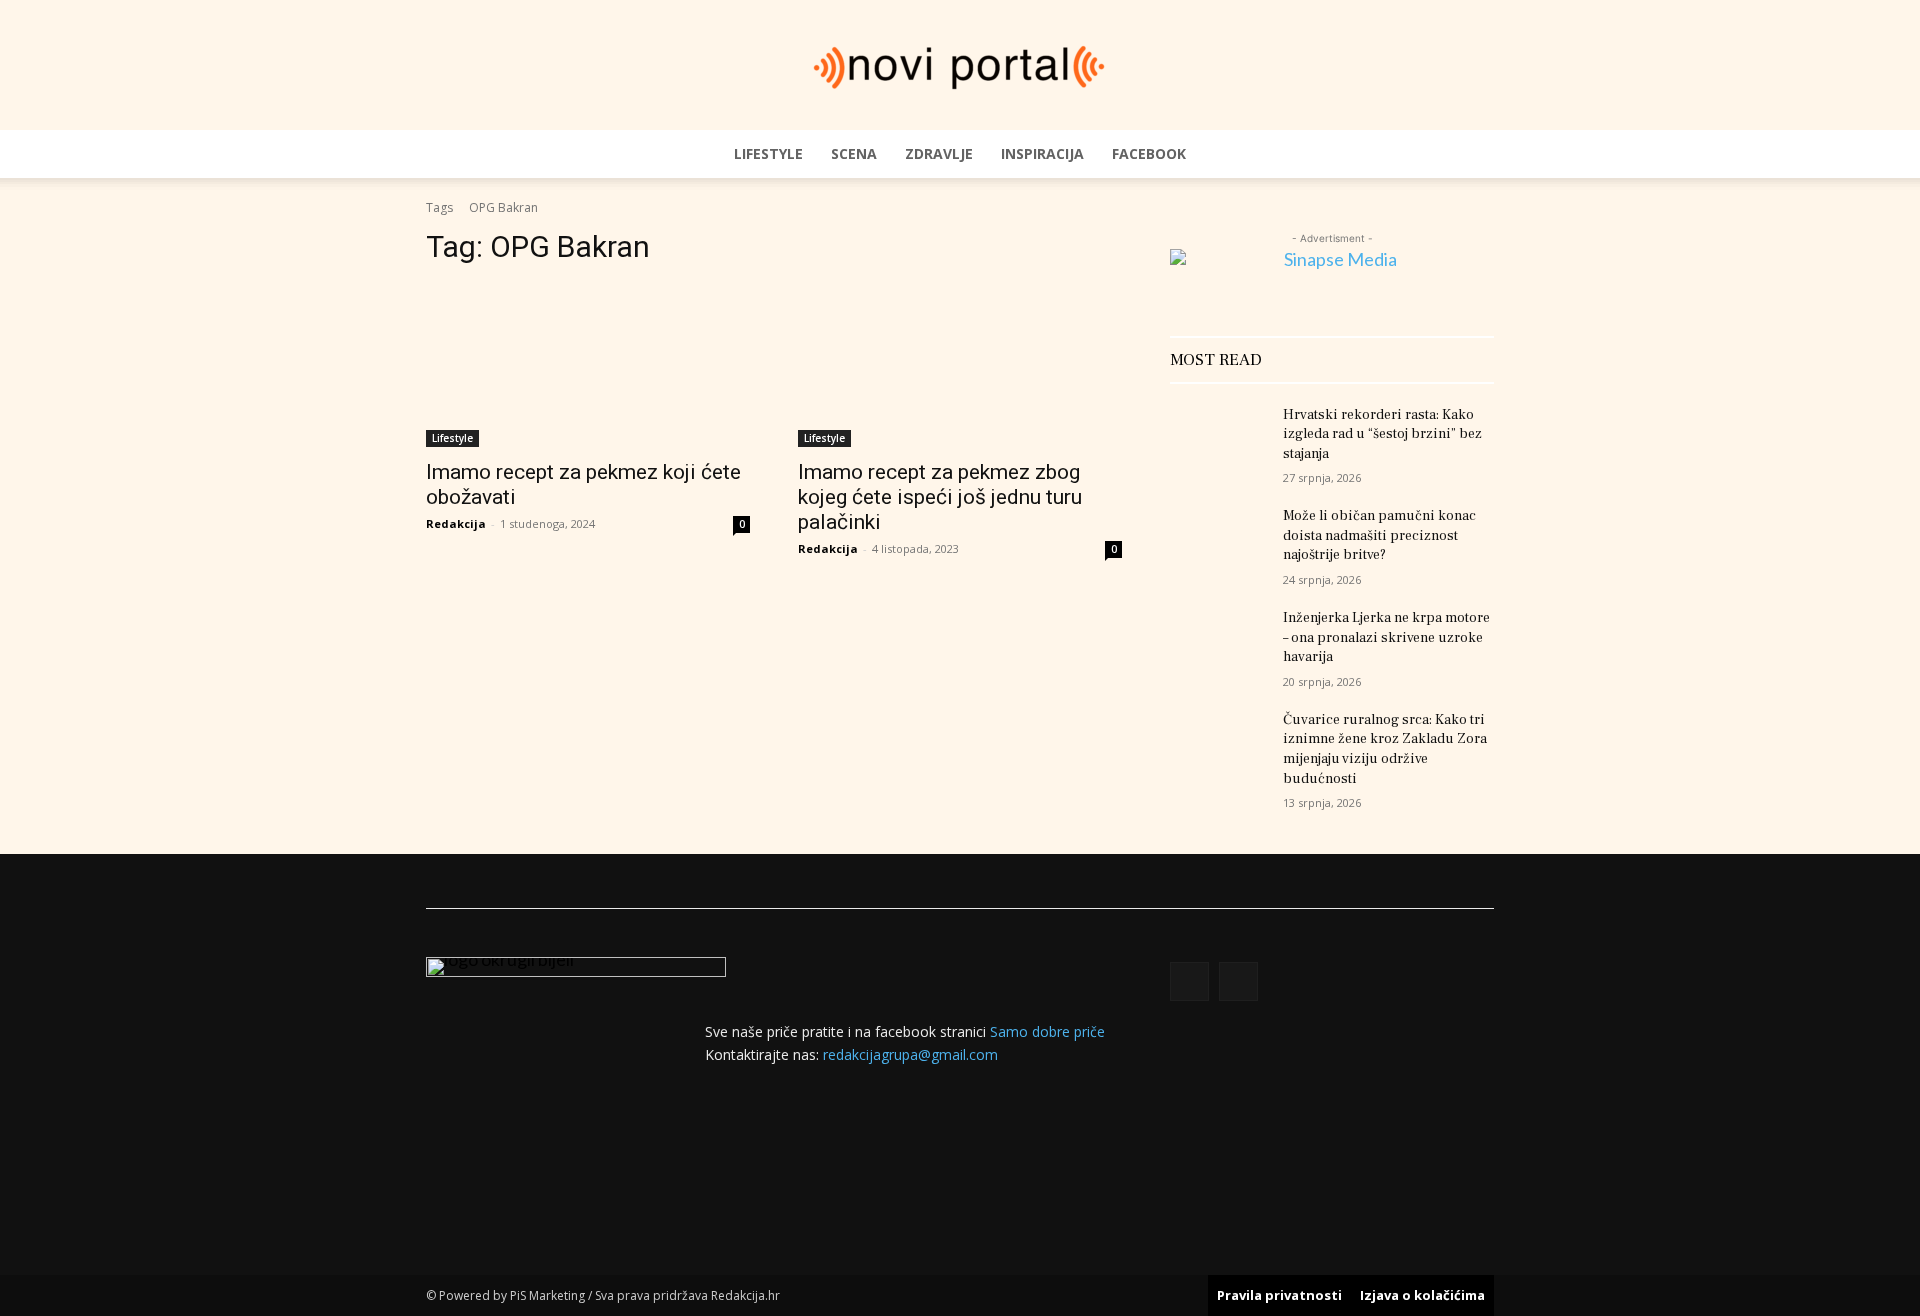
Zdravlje (939, 153)
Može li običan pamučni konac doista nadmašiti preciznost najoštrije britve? (1379, 535)
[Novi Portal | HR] (960, 67)
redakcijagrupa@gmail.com (910, 1054)
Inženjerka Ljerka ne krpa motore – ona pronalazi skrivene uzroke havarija (1386, 637)
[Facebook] (1189, 981)
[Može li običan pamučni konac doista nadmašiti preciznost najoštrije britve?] (1218, 541)
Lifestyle (768, 153)
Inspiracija (1042, 153)
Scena (854, 153)
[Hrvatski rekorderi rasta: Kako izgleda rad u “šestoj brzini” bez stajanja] (1218, 440)
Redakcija (456, 523)
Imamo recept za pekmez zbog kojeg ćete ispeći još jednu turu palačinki (940, 497)
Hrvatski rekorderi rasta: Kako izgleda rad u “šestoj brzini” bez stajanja (1382, 434)
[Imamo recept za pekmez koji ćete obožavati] (588, 366)
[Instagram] (1238, 981)
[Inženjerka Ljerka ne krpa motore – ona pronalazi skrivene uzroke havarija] (1218, 643)
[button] (1470, 154)
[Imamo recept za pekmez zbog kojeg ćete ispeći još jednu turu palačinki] (960, 366)
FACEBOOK (1149, 153)
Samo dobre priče (1047, 1031)
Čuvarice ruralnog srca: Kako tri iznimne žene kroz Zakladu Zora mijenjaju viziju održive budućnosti (1385, 749)
